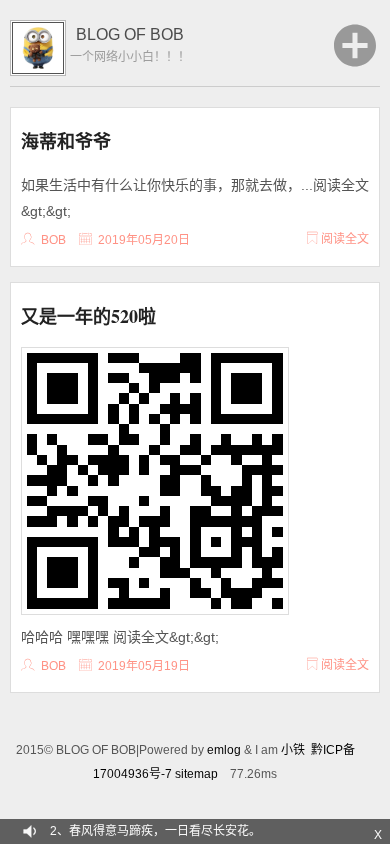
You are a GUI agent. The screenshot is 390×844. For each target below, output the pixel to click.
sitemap (196, 774)
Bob (53, 240)
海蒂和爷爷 (66, 141)
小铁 (293, 750)
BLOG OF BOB (130, 34)
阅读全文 (343, 239)
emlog (224, 750)
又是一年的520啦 (88, 316)
